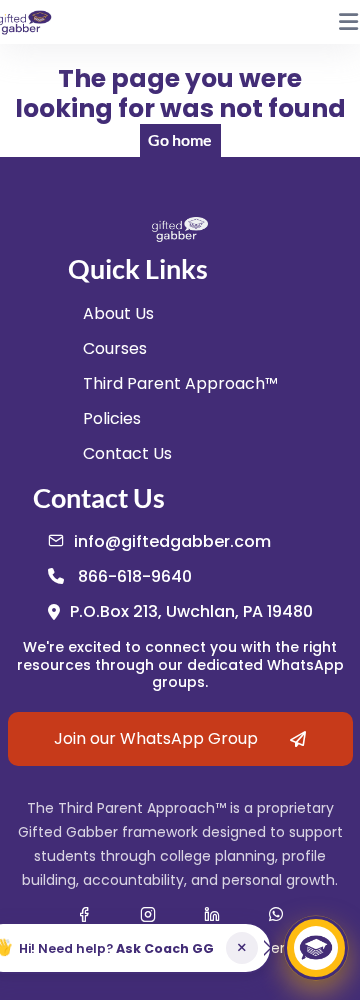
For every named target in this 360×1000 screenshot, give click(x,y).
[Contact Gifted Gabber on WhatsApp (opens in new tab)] (276, 914)
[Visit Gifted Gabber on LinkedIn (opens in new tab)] (212, 914)
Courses (115, 348)
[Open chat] (316, 948)
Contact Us (127, 453)
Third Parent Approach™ (180, 383)
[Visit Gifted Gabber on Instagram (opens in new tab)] (148, 914)
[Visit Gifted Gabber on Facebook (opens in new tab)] (84, 914)
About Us (118, 313)
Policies (112, 418)
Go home (180, 139)
